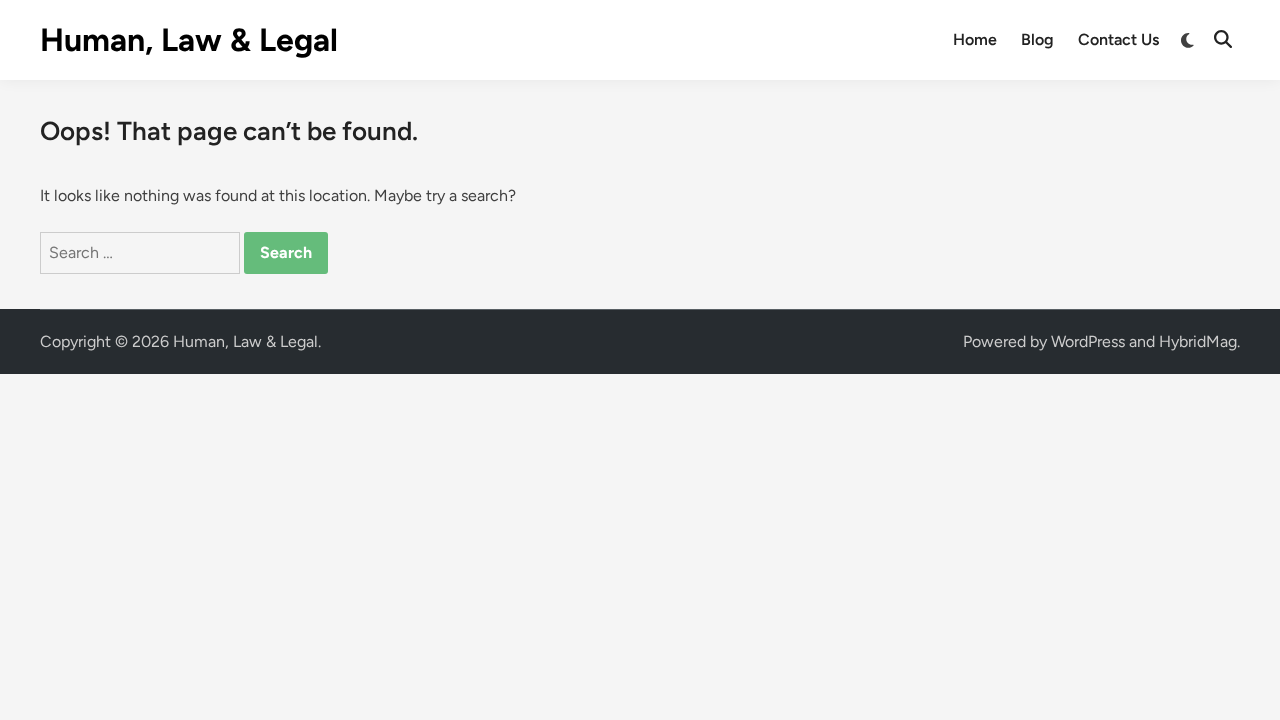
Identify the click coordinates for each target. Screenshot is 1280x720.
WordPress (1088, 341)
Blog (1037, 39)
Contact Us (1118, 39)
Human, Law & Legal (189, 40)
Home (975, 39)
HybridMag (1198, 341)
